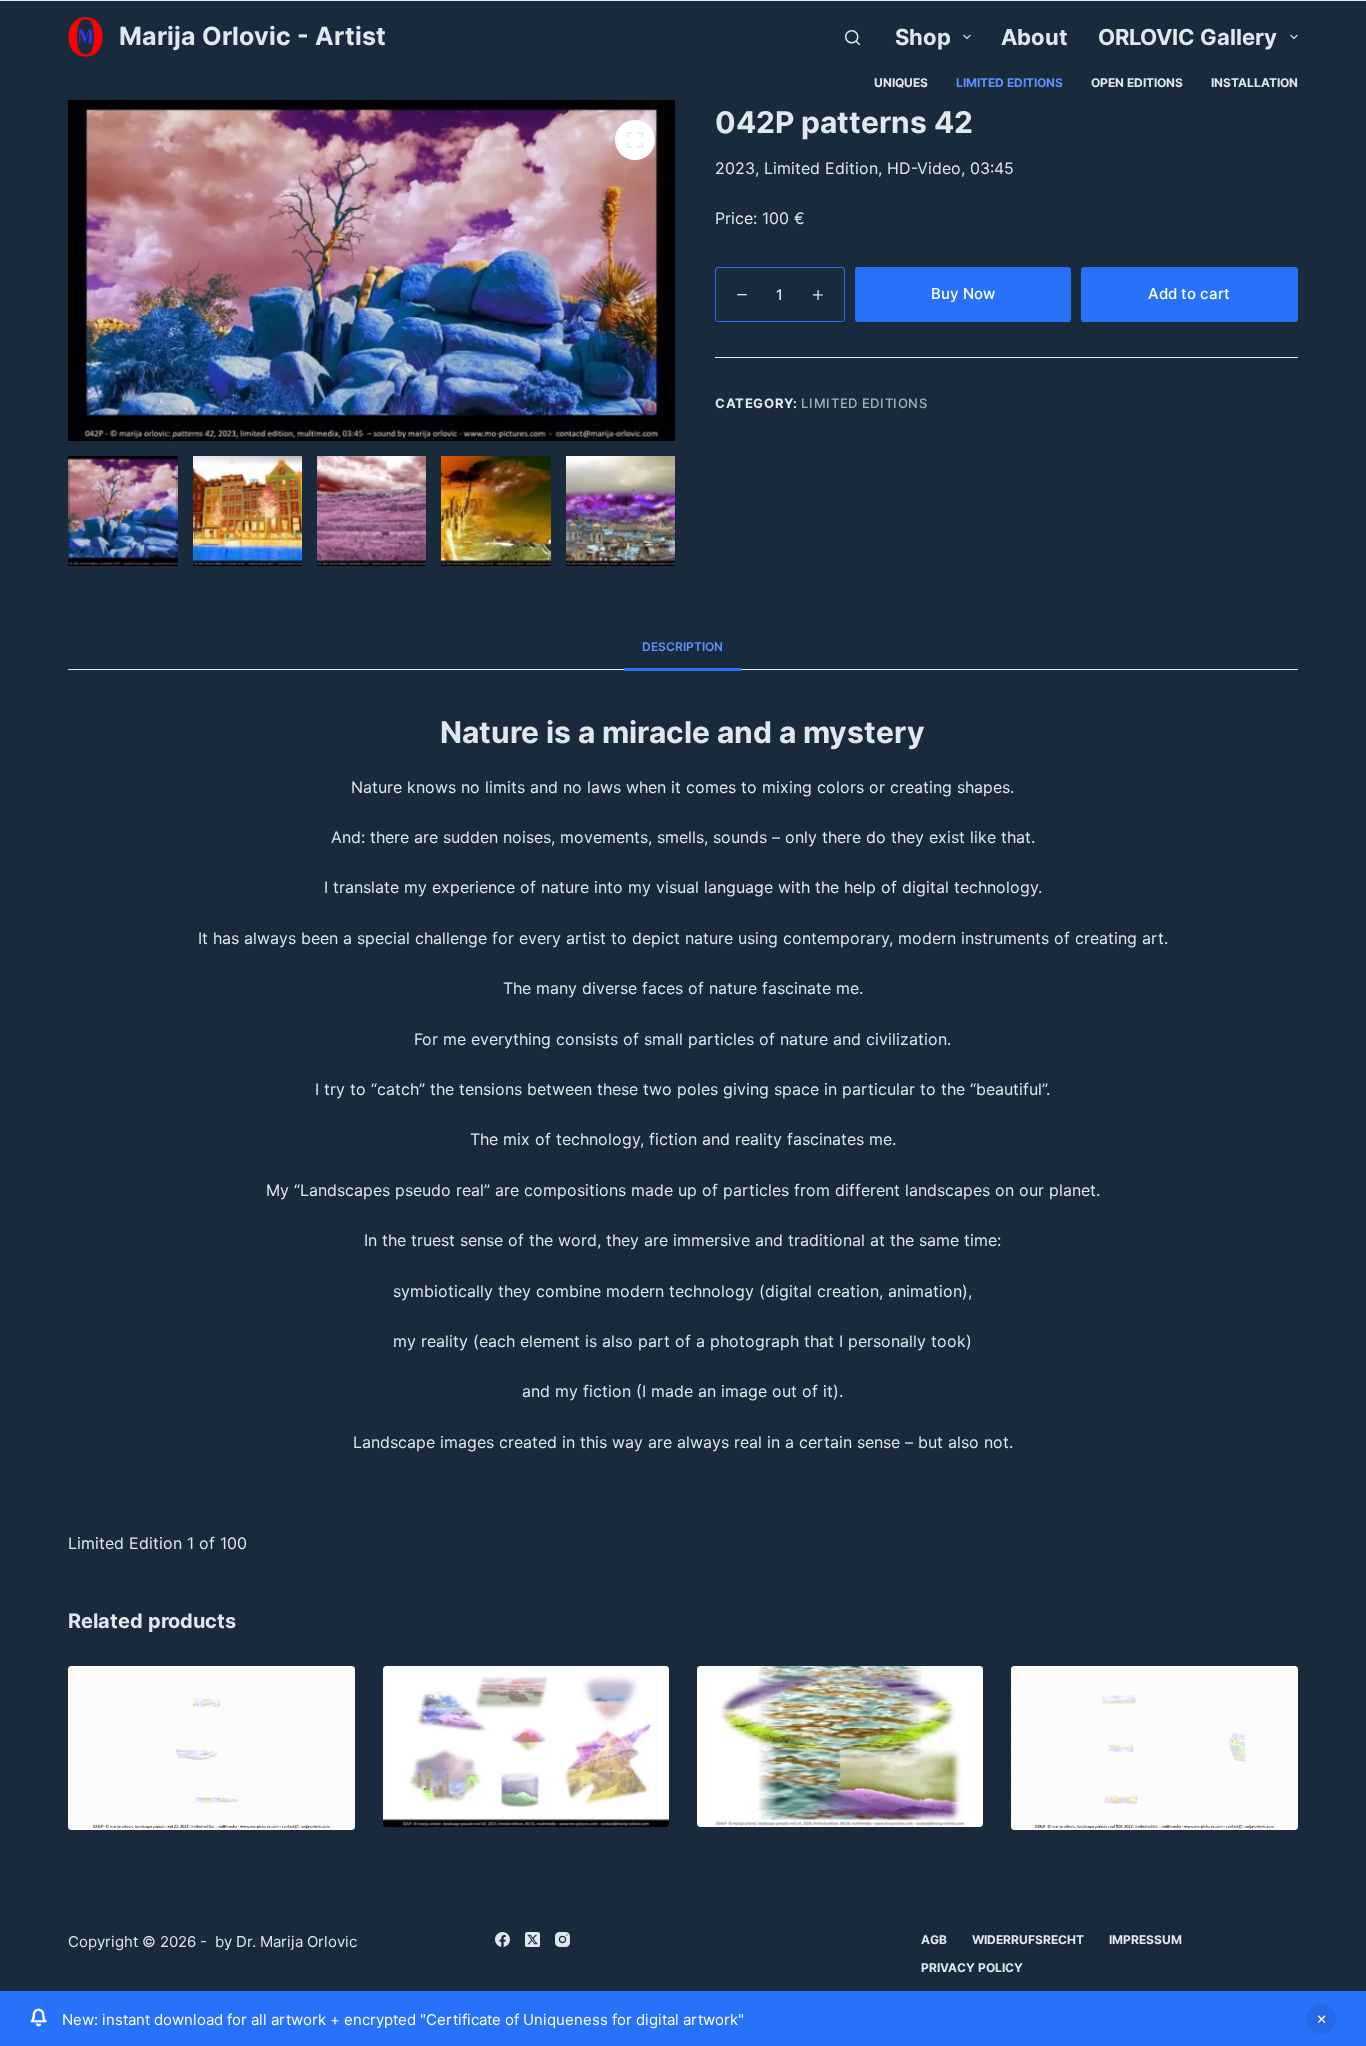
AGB (934, 1939)
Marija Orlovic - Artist (252, 36)
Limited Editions (1009, 82)
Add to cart (1189, 293)
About (1034, 37)
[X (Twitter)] (532, 1939)
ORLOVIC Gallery (1187, 37)
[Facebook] (502, 1939)
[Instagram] (562, 1939)
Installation (1254, 82)
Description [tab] (682, 646)
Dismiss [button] (1321, 2019)
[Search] (852, 37)
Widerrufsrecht (1028, 1939)
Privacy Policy (972, 1967)
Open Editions (1137, 82)
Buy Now (963, 293)
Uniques (901, 82)
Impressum (1145, 1939)
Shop (923, 37)
